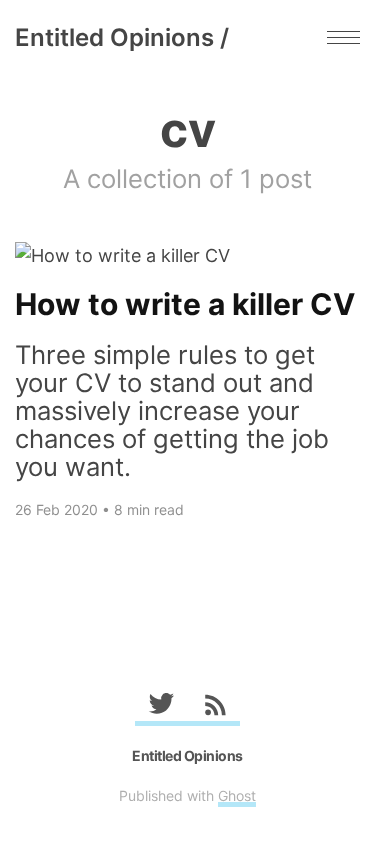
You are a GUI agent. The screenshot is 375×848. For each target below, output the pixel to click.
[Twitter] (161, 707)
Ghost (237, 795)
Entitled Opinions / (122, 37)
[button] (343, 37)
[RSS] (214, 707)
